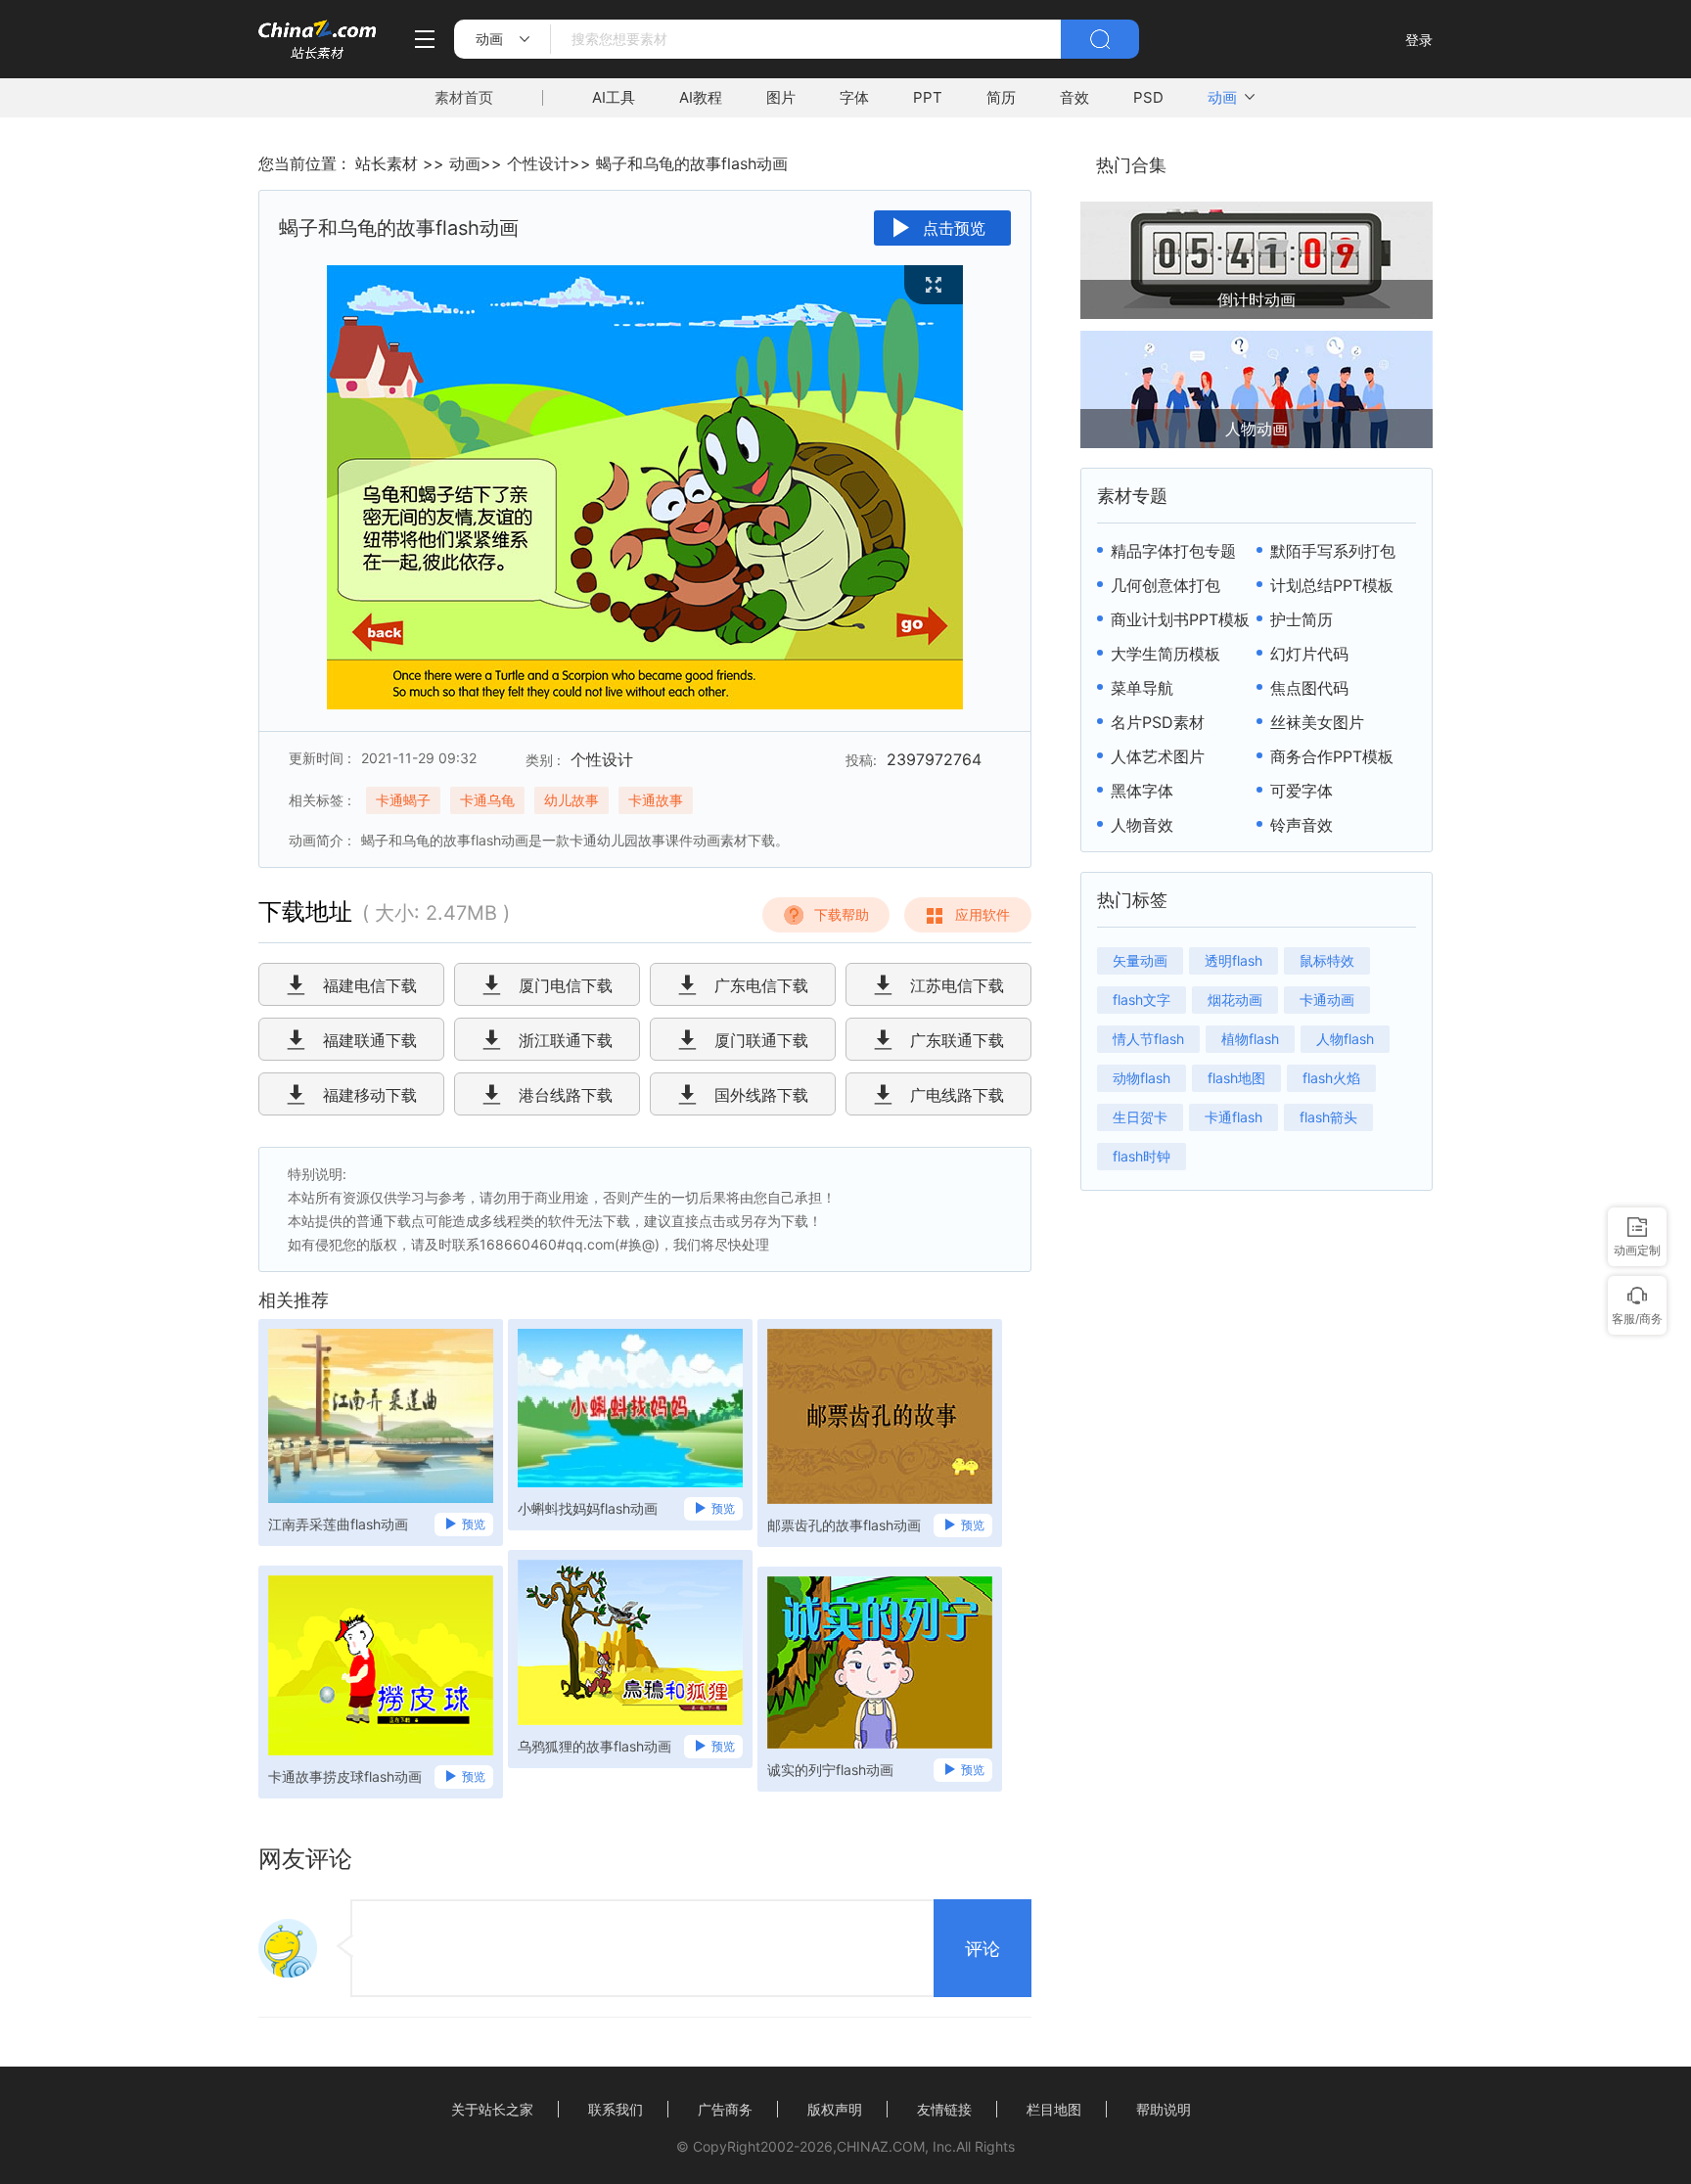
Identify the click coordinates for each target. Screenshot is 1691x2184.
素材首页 (464, 97)
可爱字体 (1302, 791)
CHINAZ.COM (881, 2146)
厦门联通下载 (761, 1040)
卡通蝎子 (403, 800)
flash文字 (1142, 1000)
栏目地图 (1054, 2109)
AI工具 (614, 97)
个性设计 (538, 163)
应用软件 (983, 914)
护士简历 (1302, 619)
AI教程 (701, 97)
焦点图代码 (1309, 688)
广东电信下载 (761, 985)
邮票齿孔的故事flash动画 (844, 1525)
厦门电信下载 (566, 985)
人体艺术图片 (1158, 756)
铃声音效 (1302, 825)
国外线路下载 (761, 1095)
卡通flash (1234, 1117)
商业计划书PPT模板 (1180, 619)
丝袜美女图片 (1317, 722)
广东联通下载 (957, 1040)
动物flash (1142, 1078)
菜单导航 (1142, 688)
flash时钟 (1142, 1156)
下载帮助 (842, 914)
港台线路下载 (566, 1095)
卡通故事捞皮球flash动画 (345, 1776)
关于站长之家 (492, 2109)
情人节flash (1148, 1039)
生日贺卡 (1140, 1117)
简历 (1001, 97)
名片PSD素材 (1158, 722)
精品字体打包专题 (1173, 551)
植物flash (1250, 1039)
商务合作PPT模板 (1332, 756)
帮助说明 (1164, 2109)
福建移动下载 (370, 1095)
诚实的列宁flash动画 (830, 1770)
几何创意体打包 (1165, 585)
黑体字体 (1142, 791)
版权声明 (835, 2109)
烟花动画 (1235, 1000)
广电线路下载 (957, 1095)
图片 (781, 97)
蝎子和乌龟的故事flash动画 (692, 163)
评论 (983, 1949)
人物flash (1345, 1039)
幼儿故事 (571, 800)
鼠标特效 (1327, 960)
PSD (1148, 97)
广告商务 (725, 2109)
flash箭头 (1328, 1117)
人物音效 (1142, 825)
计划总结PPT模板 (1332, 585)
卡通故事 (656, 800)
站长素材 (387, 163)
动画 (1222, 97)
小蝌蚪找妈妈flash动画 (588, 1508)
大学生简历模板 (1165, 654)
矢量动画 (1140, 960)
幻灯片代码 (1309, 654)
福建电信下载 (370, 985)
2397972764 (934, 759)
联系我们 (616, 2109)
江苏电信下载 (957, 985)
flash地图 (1236, 1078)
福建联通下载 (370, 1040)
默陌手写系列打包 (1333, 551)
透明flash (1234, 960)
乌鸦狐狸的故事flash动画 (594, 1746)
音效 (1074, 97)
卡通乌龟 (487, 800)
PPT (928, 97)
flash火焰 (1331, 1078)
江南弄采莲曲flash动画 (338, 1524)
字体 (854, 97)
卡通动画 (1327, 1000)
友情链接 (944, 2109)
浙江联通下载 (566, 1040)
